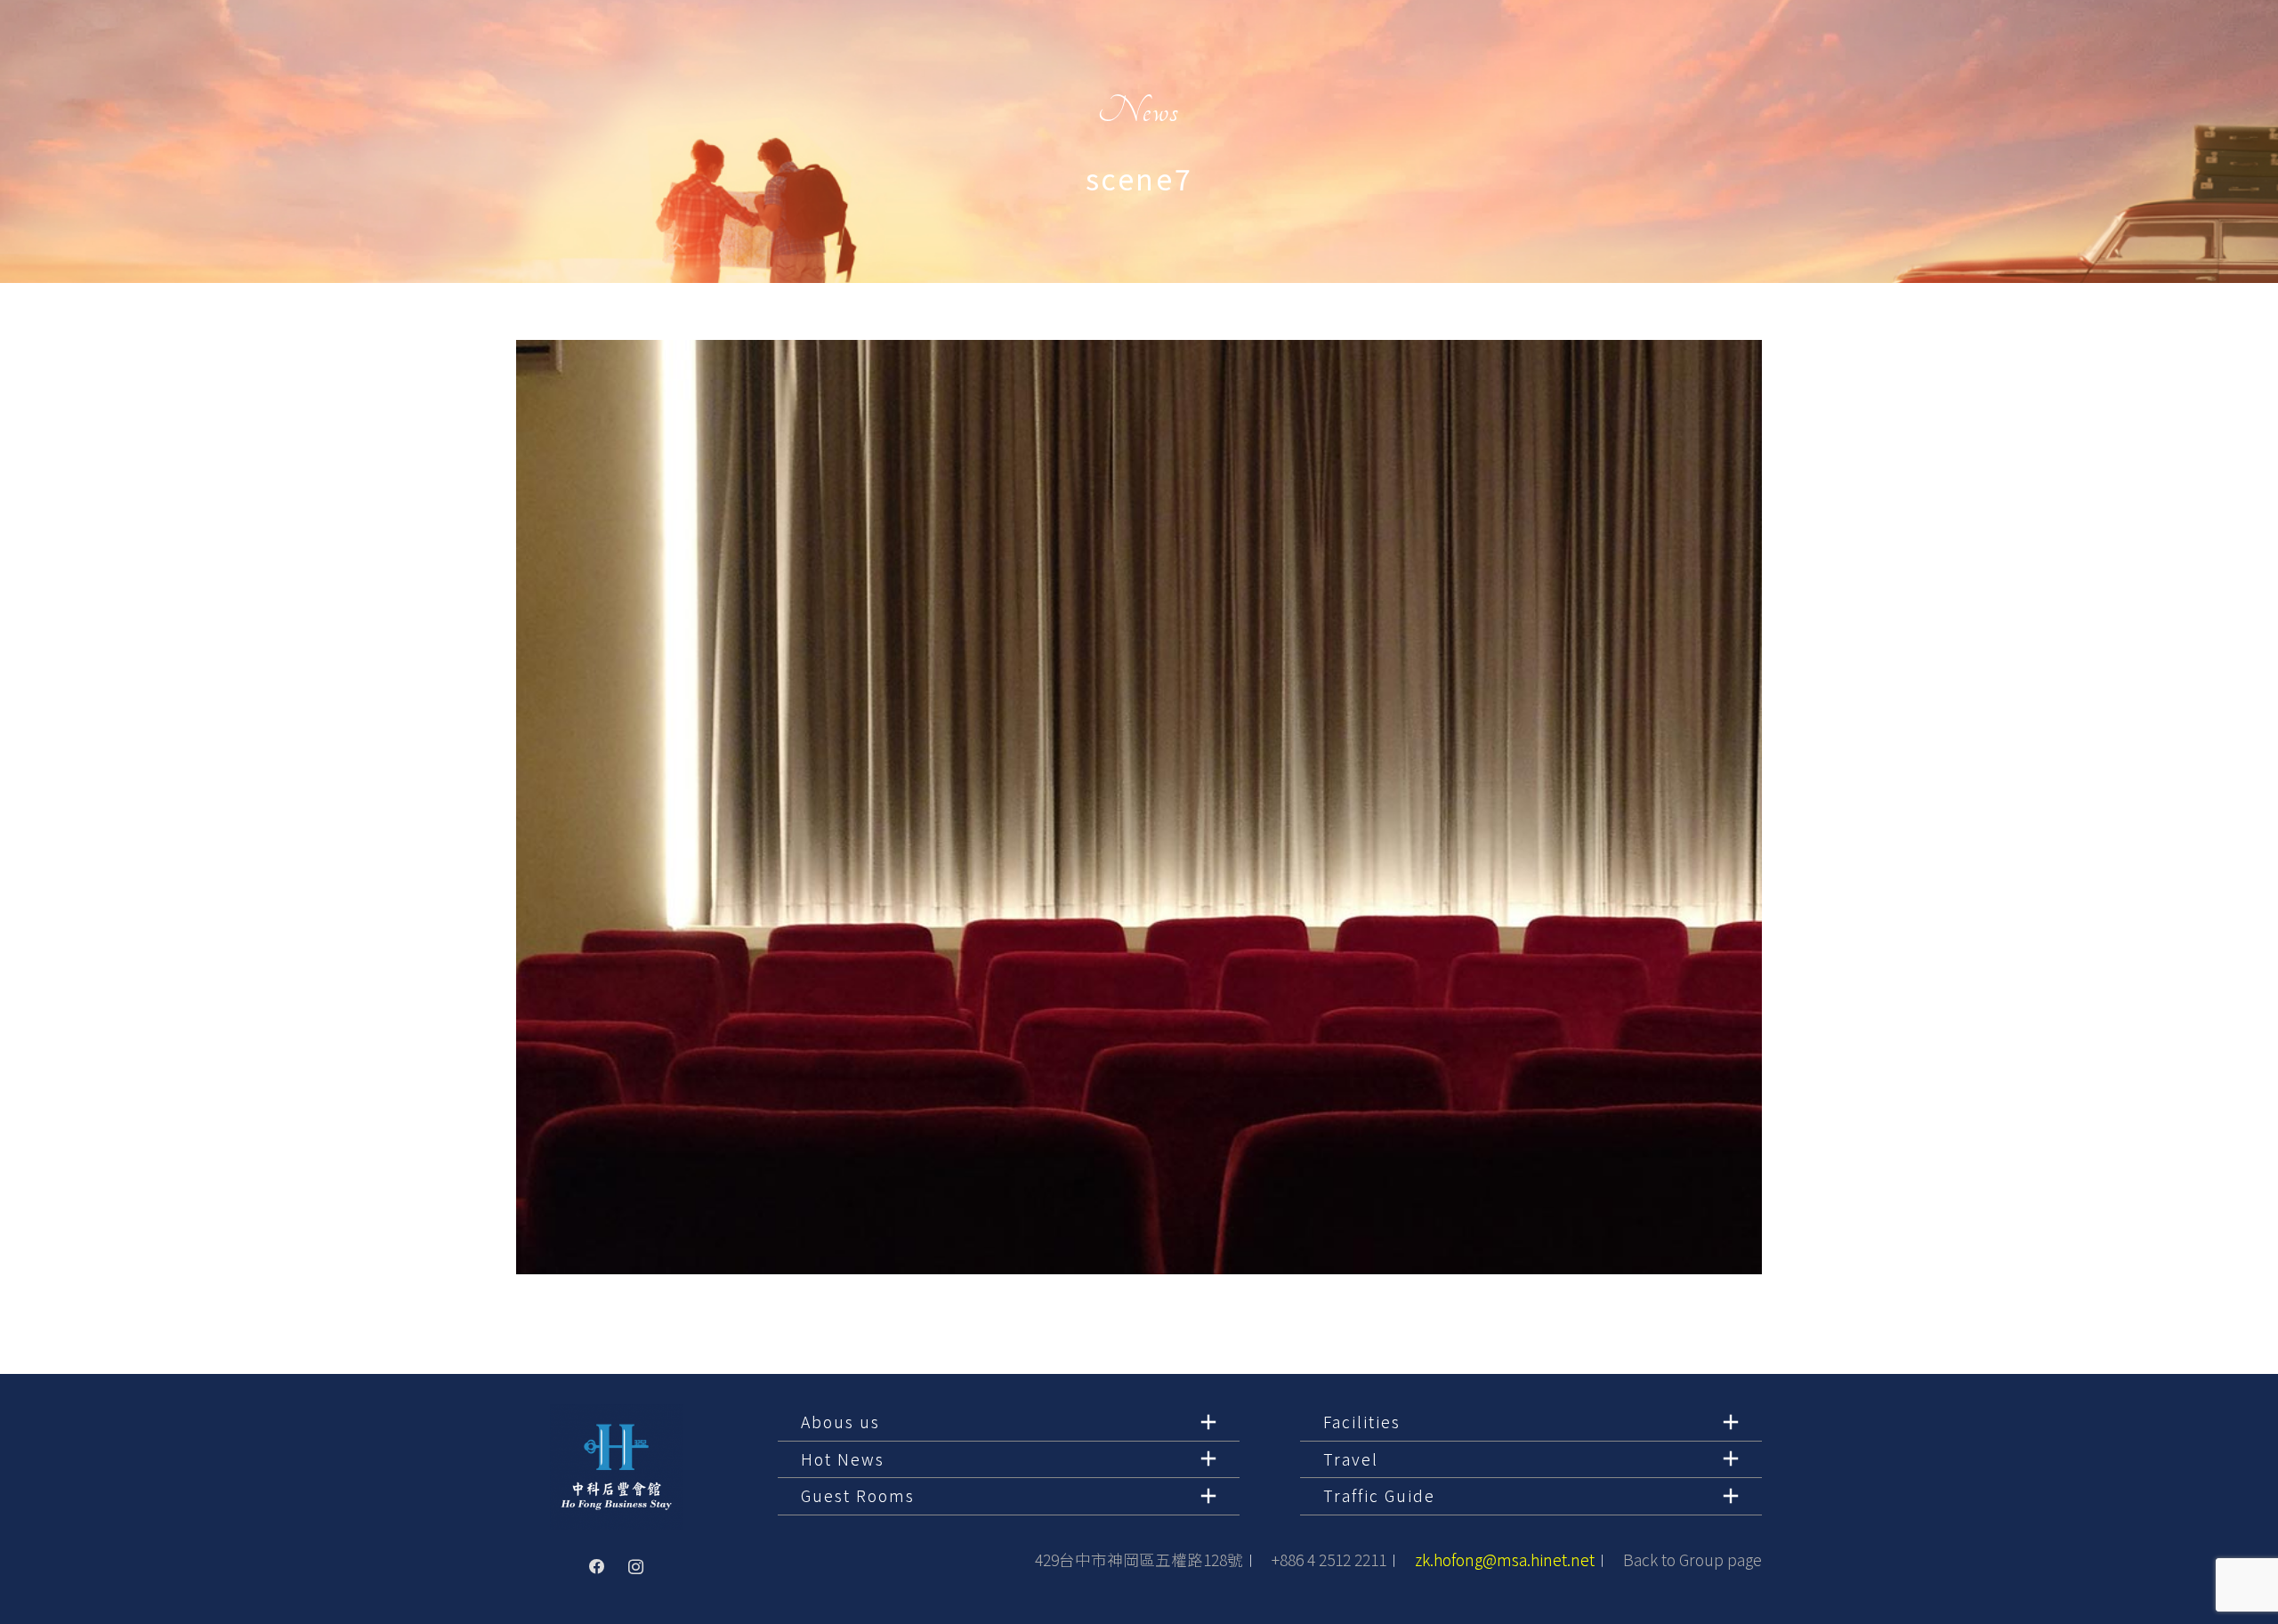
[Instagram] (636, 1567)
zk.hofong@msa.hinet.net (1505, 1559)
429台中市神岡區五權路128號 (1139, 1559)
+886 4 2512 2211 (1329, 1559)
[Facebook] (597, 1567)
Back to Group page (1692, 1559)
